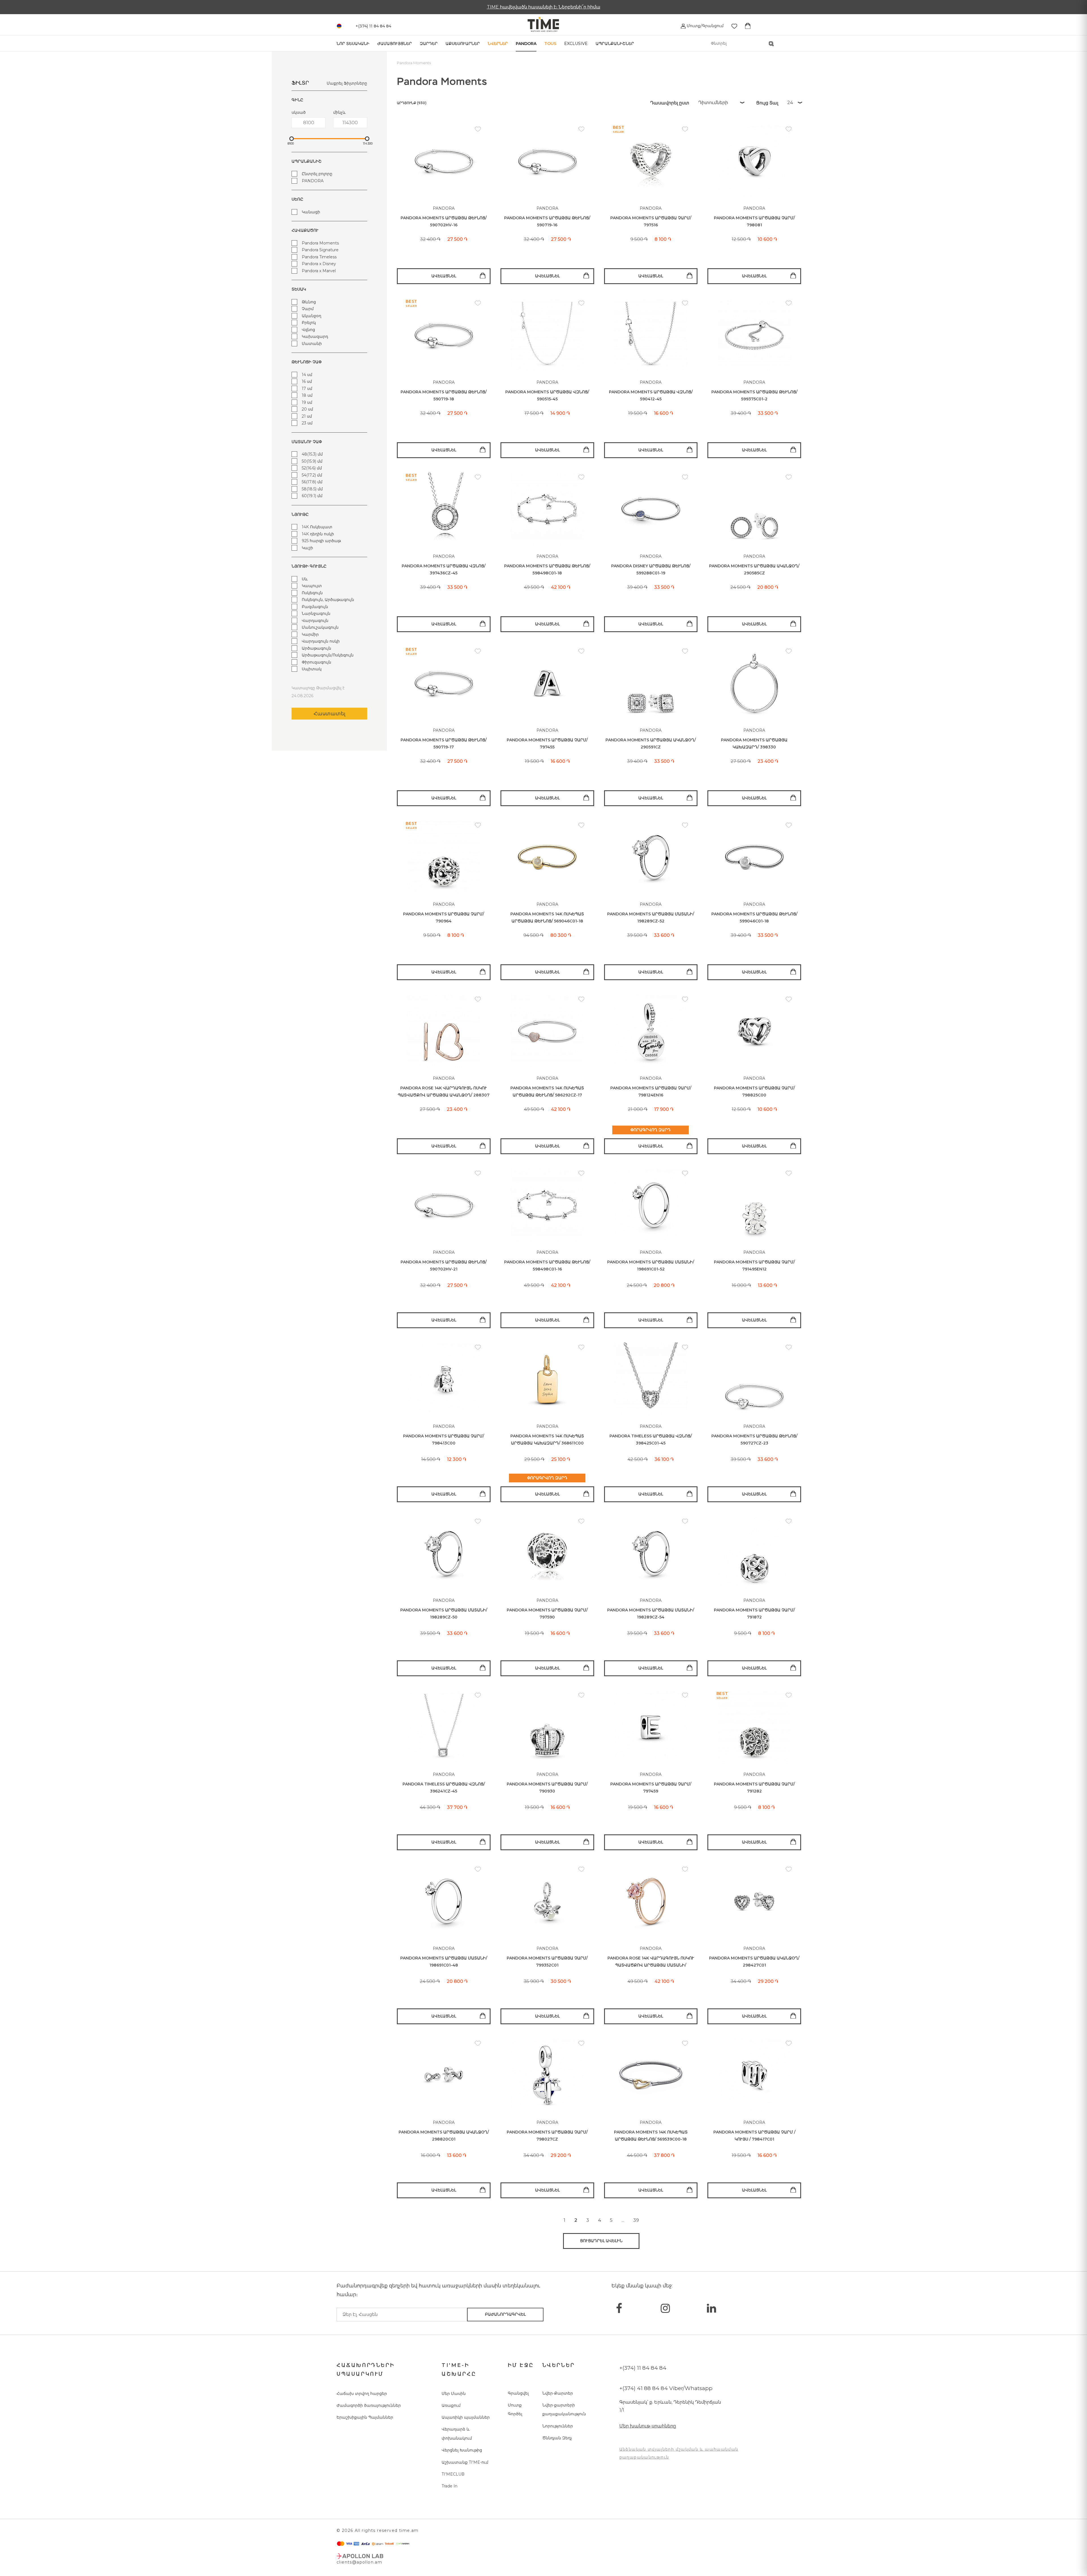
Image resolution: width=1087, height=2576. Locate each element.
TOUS (550, 44)
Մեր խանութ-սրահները (648, 2426)
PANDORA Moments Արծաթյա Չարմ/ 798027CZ (547, 2136)
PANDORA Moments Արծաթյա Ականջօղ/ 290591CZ (651, 743)
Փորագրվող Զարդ (651, 1130)
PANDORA (526, 44)
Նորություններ (558, 2426)
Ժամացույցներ (395, 44)
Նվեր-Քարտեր (558, 2393)
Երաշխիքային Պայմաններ (365, 2417)
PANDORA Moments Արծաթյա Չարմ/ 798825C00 (754, 1091)
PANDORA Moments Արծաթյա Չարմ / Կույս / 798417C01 (754, 2136)
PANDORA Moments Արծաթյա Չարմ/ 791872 (754, 1614)
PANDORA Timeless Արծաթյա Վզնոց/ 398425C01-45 (651, 1440)
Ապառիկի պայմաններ (466, 2417)
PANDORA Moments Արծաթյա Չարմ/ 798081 (754, 221)
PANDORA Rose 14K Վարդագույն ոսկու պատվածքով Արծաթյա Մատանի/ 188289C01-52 (651, 1962)
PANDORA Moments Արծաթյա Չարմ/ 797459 (651, 1788)
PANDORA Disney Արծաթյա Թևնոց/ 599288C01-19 (651, 569)
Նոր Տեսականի (353, 44)
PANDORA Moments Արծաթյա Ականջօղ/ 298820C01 (444, 2136)
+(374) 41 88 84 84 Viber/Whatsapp (666, 2388)
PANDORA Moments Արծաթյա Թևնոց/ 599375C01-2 (754, 395)
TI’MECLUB (453, 2474)
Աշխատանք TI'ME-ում (465, 2462)
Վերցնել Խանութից (462, 2450)
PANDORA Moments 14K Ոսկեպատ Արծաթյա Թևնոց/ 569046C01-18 (547, 917)
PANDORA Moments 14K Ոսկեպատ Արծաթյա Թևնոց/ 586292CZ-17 (547, 1091)
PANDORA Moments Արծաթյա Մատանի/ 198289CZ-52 (651, 917)
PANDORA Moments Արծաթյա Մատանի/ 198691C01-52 (651, 1266)
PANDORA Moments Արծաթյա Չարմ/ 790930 (547, 1788)
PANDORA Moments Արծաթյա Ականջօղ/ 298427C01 (754, 1962)
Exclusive (576, 44)
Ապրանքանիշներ (615, 44)
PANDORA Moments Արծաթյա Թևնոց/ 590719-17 (444, 743)
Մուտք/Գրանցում (705, 26)
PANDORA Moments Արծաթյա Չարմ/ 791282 (754, 1788)
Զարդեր (429, 44)
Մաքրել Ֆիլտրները (347, 83)
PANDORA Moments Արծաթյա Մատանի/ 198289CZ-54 (651, 1614)
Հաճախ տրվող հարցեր (362, 2393)
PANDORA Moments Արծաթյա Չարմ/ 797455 (547, 743)
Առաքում (451, 2405)
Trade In (450, 2486)
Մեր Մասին (454, 2393)
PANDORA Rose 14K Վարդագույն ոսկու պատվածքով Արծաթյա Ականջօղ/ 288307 (444, 1091)
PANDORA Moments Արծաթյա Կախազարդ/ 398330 (754, 743)
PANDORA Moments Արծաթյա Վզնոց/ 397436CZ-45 (444, 569)
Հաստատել (329, 714)
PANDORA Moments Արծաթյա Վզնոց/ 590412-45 (651, 395)
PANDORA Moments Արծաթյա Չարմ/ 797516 (651, 221)
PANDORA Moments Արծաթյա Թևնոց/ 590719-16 (547, 221)
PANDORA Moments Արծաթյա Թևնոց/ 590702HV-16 (444, 221)
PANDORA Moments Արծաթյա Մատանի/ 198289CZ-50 (444, 1614)
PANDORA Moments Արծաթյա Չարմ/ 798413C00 (444, 1440)
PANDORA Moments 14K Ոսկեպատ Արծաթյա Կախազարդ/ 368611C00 (547, 1440)
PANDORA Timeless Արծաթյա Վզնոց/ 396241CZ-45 (444, 1788)
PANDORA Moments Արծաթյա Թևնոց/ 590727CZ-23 (754, 1440)
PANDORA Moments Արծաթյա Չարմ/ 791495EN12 (754, 1266)
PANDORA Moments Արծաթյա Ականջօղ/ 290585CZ (754, 569)
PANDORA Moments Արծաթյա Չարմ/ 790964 (444, 917)
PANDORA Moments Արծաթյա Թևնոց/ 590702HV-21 (444, 1266)
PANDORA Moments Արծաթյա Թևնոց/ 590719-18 (444, 395)
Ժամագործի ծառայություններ (369, 2405)
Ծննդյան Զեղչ (557, 2438)
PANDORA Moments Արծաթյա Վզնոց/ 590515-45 (547, 395)
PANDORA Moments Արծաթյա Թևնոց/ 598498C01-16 (547, 1266)
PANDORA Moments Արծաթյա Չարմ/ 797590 (547, 1614)
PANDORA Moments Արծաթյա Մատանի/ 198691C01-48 (444, 1962)
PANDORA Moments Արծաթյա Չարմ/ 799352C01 (547, 1962)
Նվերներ (498, 44)
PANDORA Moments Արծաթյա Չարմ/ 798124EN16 (651, 1091)
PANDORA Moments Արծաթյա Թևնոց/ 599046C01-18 (754, 917)
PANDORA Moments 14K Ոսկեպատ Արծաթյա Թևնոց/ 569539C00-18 (651, 2136)
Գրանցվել (518, 2393)
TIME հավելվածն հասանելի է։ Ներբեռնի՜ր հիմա (544, 7)
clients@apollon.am (359, 2562)
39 (636, 2220)
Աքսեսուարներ (463, 44)
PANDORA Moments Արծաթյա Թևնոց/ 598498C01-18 (547, 569)
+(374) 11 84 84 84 (643, 2368)
